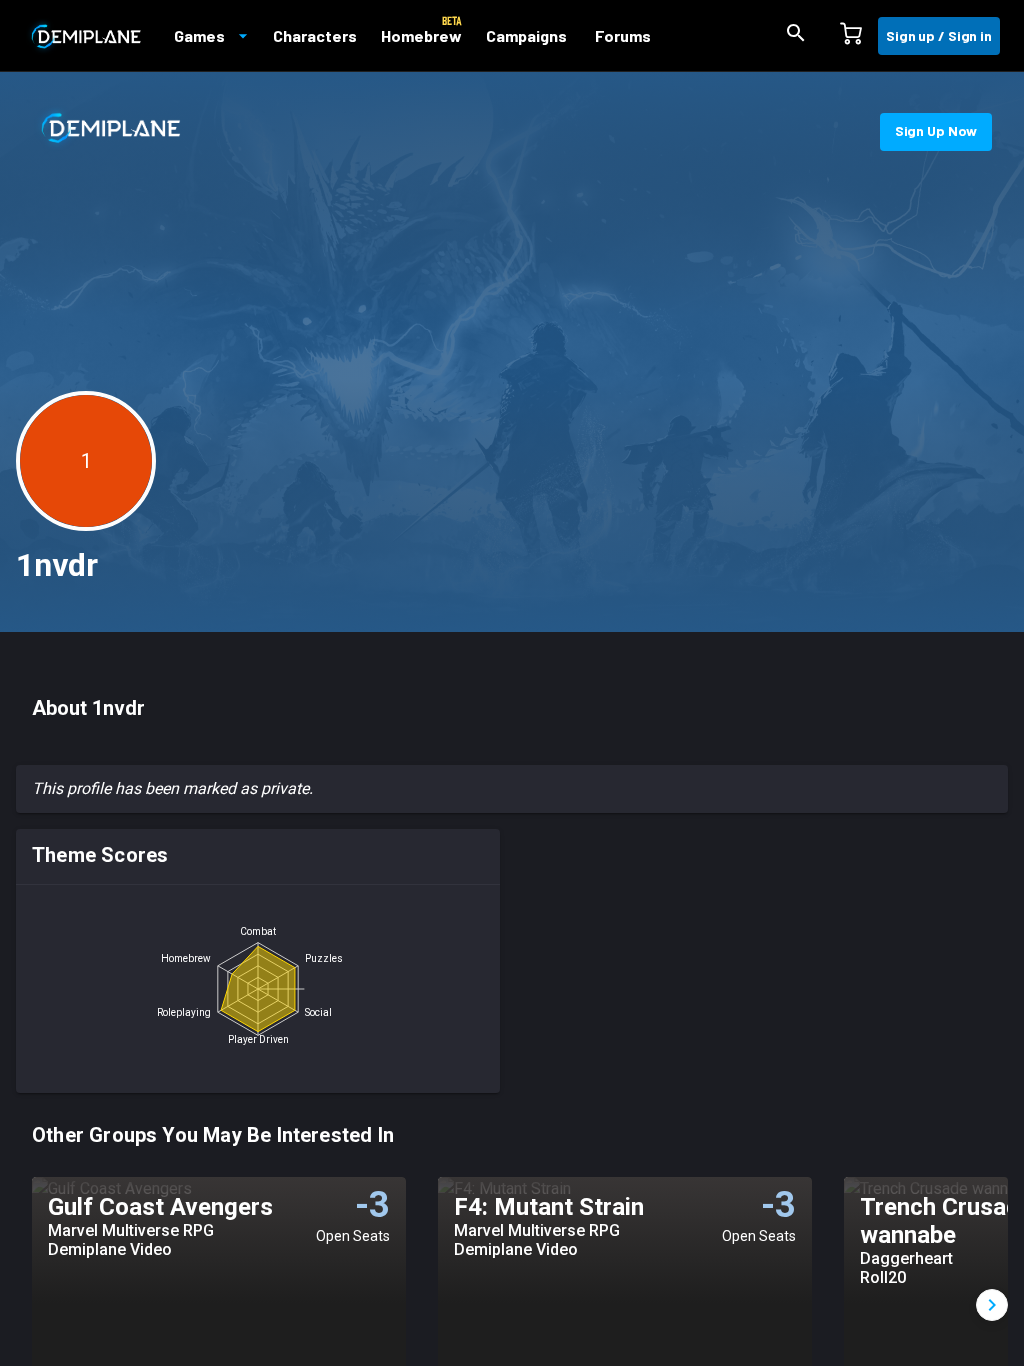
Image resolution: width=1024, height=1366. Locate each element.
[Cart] (851, 36)
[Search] (796, 36)
